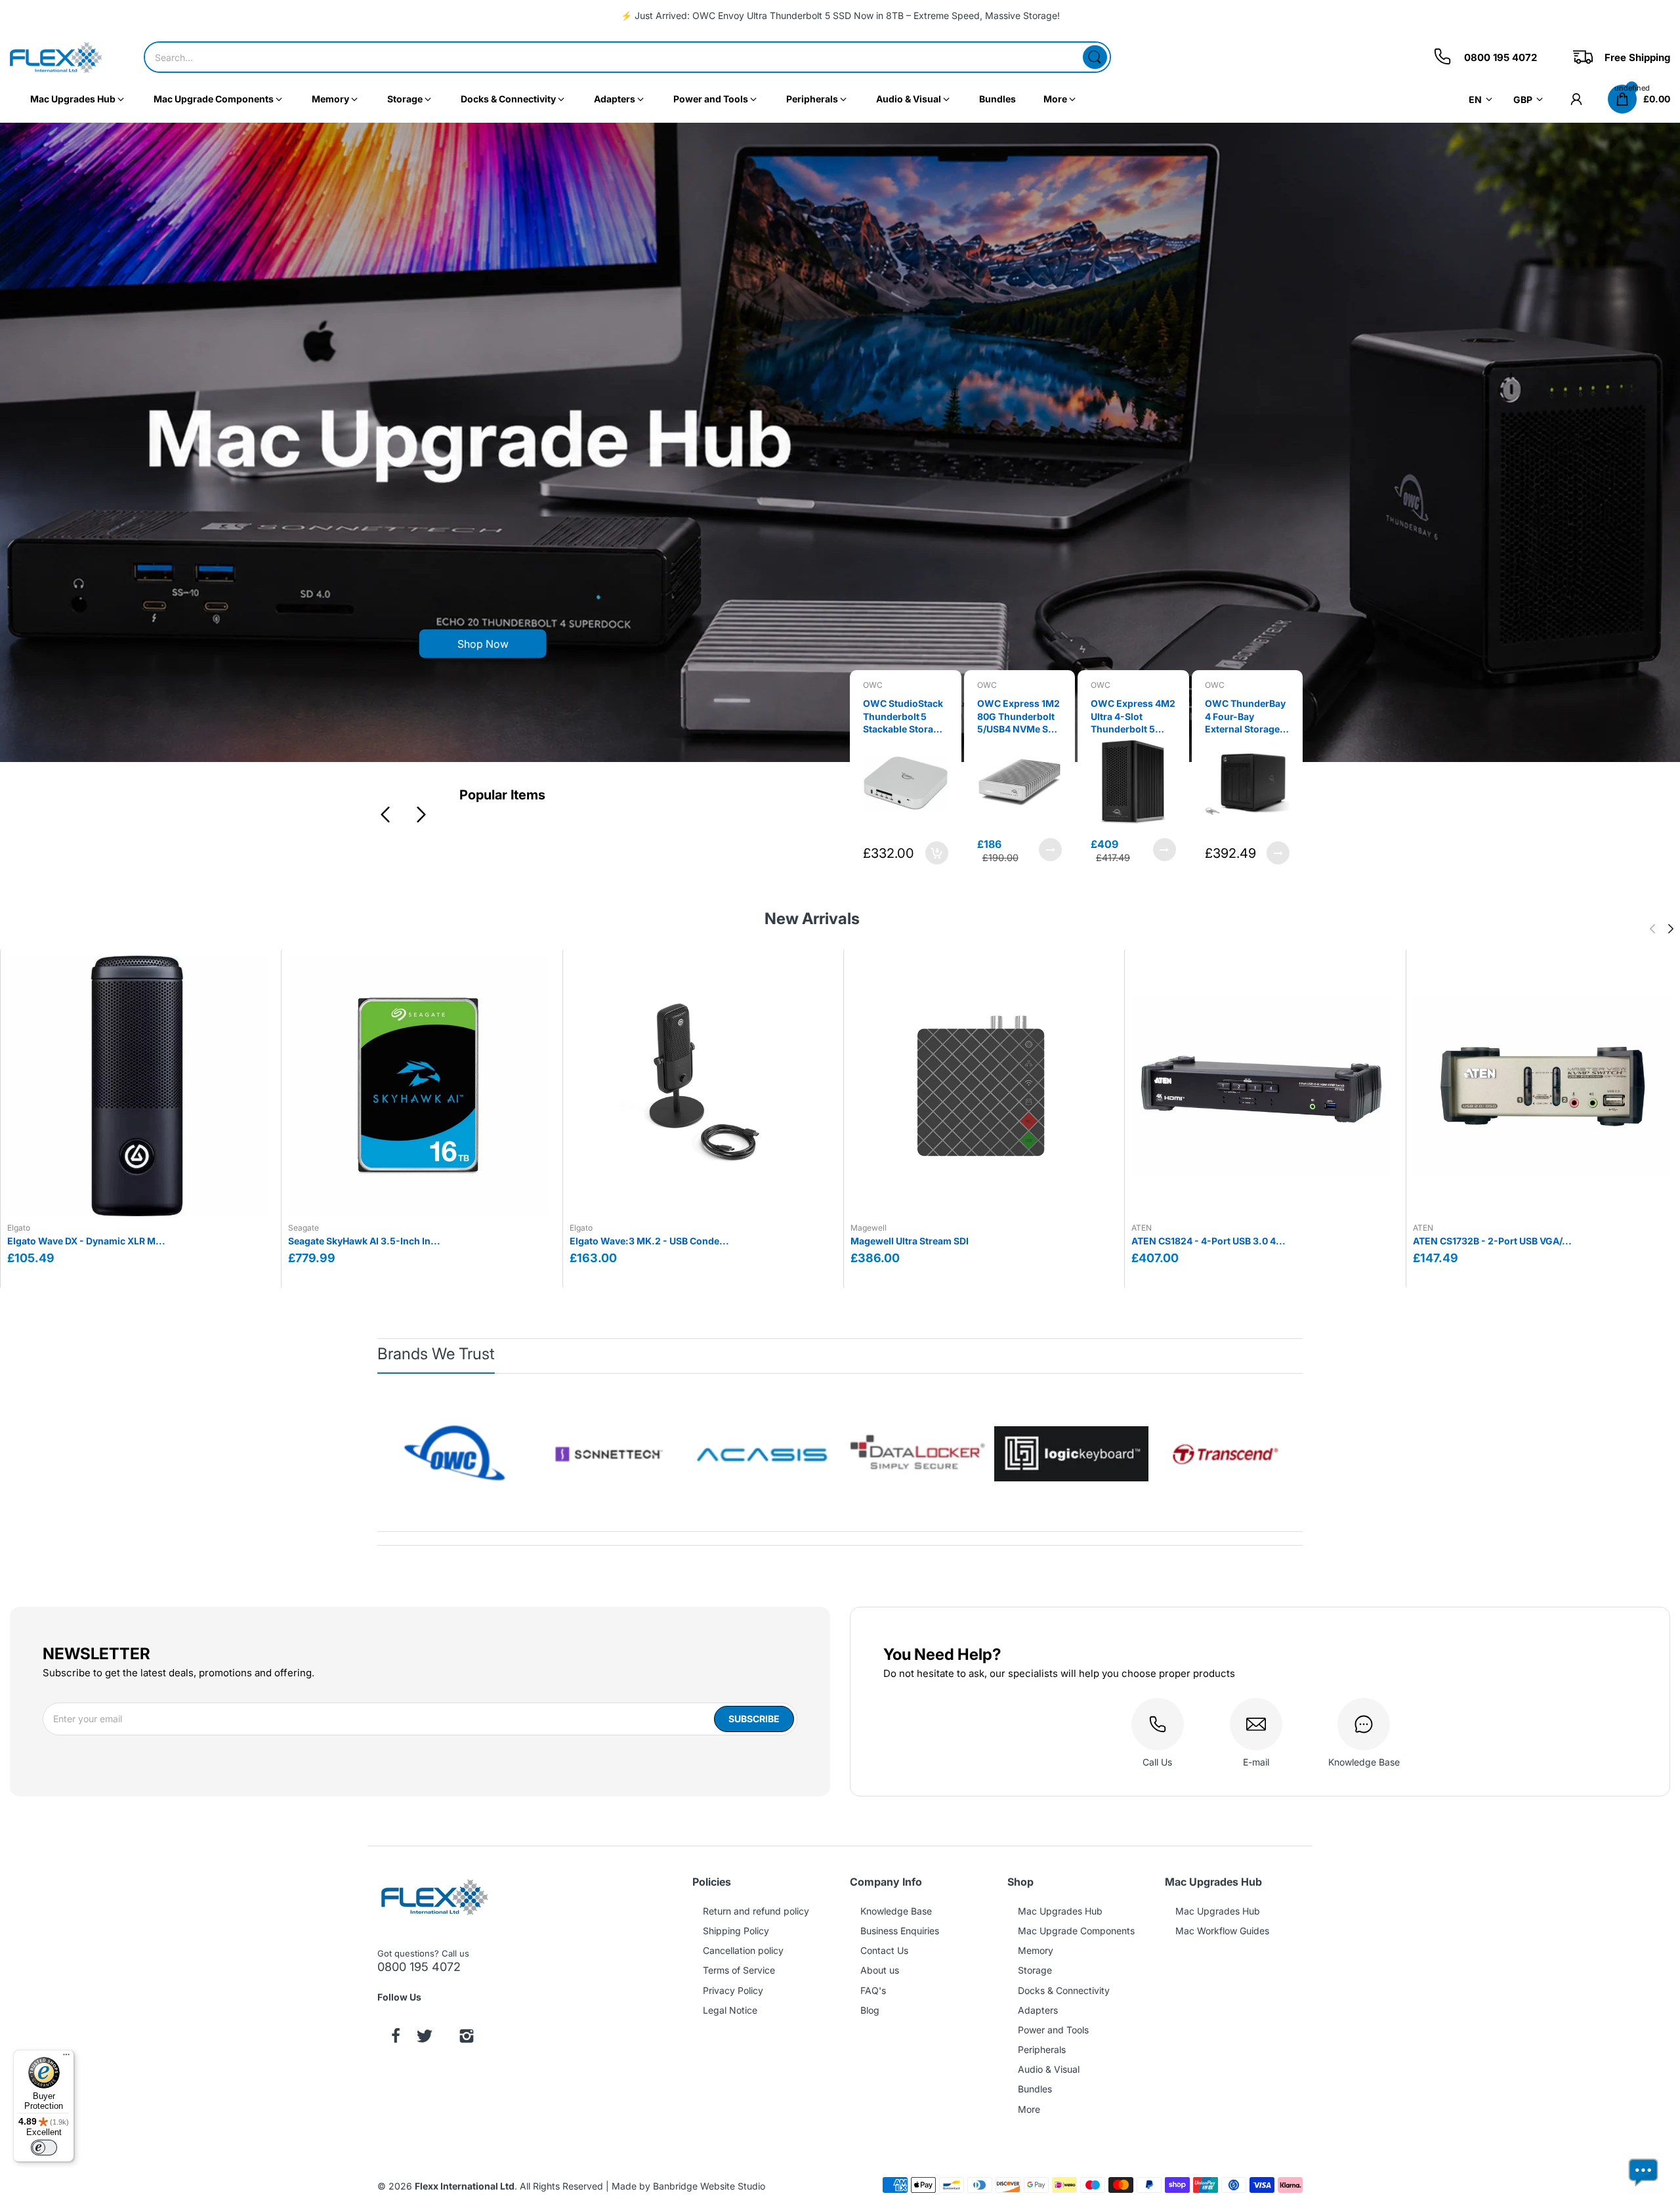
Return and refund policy (756, 1911)
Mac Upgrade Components (1076, 1931)
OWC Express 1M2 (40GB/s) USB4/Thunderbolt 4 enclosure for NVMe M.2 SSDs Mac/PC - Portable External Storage (1247, 717)
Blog (870, 2010)
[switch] (44, 2148)
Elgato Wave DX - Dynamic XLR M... (86, 1241)
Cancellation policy (743, 1950)
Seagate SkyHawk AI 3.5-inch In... (364, 1241)
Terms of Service (739, 1970)
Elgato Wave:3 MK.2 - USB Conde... (649, 1241)
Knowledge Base (1364, 1762)
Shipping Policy (736, 1931)
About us (880, 1970)
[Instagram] (467, 2037)
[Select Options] (937, 850)
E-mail (1256, 1762)
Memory (1036, 1950)
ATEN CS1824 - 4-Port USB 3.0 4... (1208, 1241)
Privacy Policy (733, 1990)
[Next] (384, 815)
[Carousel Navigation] (402, 815)
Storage (1035, 1970)
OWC (873, 685)
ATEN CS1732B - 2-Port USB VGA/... (1492, 1241)
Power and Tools (1053, 2030)
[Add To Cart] (1278, 850)
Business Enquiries (900, 1931)
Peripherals (1042, 2049)
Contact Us (884, 1950)
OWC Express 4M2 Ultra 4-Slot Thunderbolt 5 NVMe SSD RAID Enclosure (1019, 717)
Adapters (1038, 2010)
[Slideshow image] (840, 442)
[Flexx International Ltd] (56, 57)
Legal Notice (730, 2010)
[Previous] (420, 815)
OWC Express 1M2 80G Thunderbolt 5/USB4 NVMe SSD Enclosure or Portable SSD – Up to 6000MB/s (905, 717)
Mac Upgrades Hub (1060, 1911)
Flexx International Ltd (465, 2186)
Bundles (1035, 2089)
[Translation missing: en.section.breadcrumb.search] (1095, 57)
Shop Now (483, 643)
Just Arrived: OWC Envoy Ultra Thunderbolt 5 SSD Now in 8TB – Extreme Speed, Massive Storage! (847, 15)
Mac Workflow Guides (1222, 1931)
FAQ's (873, 1990)
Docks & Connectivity (1064, 1990)
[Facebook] (396, 2037)
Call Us (1157, 1762)
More (1029, 2109)
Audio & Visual (1049, 2069)
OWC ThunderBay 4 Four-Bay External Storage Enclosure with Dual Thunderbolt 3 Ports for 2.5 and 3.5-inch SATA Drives (1133, 717)
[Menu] (66, 2058)
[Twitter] (425, 2037)
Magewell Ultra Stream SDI (910, 1241)
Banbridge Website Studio (709, 2186)
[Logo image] (454, 1454)
